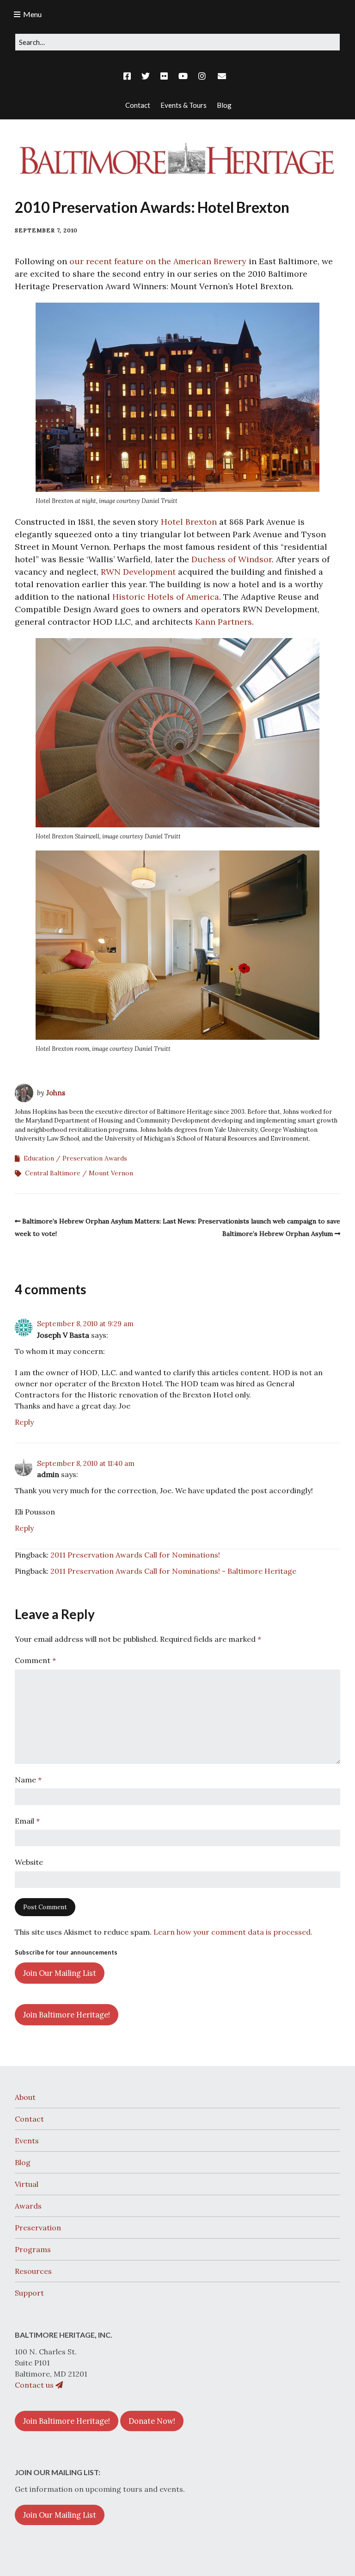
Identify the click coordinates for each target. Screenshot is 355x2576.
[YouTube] (183, 76)
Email (27, 1821)
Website (29, 1862)
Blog (23, 2162)
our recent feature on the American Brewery (158, 261)
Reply (24, 1422)
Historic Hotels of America (166, 597)
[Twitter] (146, 76)
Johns (56, 1093)
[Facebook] (129, 76)
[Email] (222, 76)
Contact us (35, 2385)
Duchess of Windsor (232, 559)
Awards (28, 2206)
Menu (32, 14)
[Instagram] (202, 76)
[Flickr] (164, 76)
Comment (35, 1660)
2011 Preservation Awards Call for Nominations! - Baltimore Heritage (173, 1571)
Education (39, 1158)
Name (28, 1780)
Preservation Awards (95, 1158)
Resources (33, 2271)
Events (27, 2141)
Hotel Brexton (189, 522)
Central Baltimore (53, 1173)
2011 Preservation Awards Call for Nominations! (135, 1555)
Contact (29, 2119)
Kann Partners (223, 622)
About (25, 2097)
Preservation (38, 2228)
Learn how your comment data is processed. (233, 1932)
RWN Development (138, 572)
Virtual (27, 2184)
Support (29, 2293)
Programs (33, 2249)
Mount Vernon (111, 1173)
